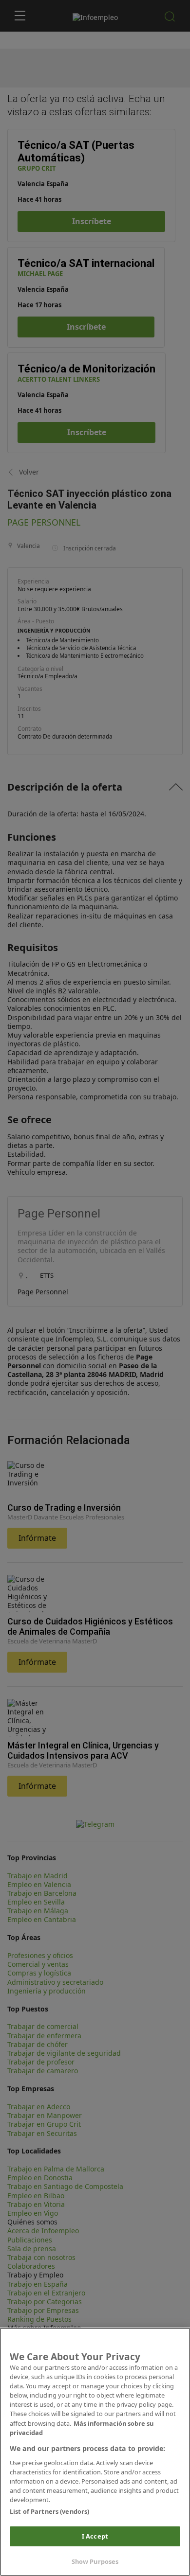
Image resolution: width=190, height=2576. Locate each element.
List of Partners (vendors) (49, 2511)
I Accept (95, 2536)
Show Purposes (95, 2561)
